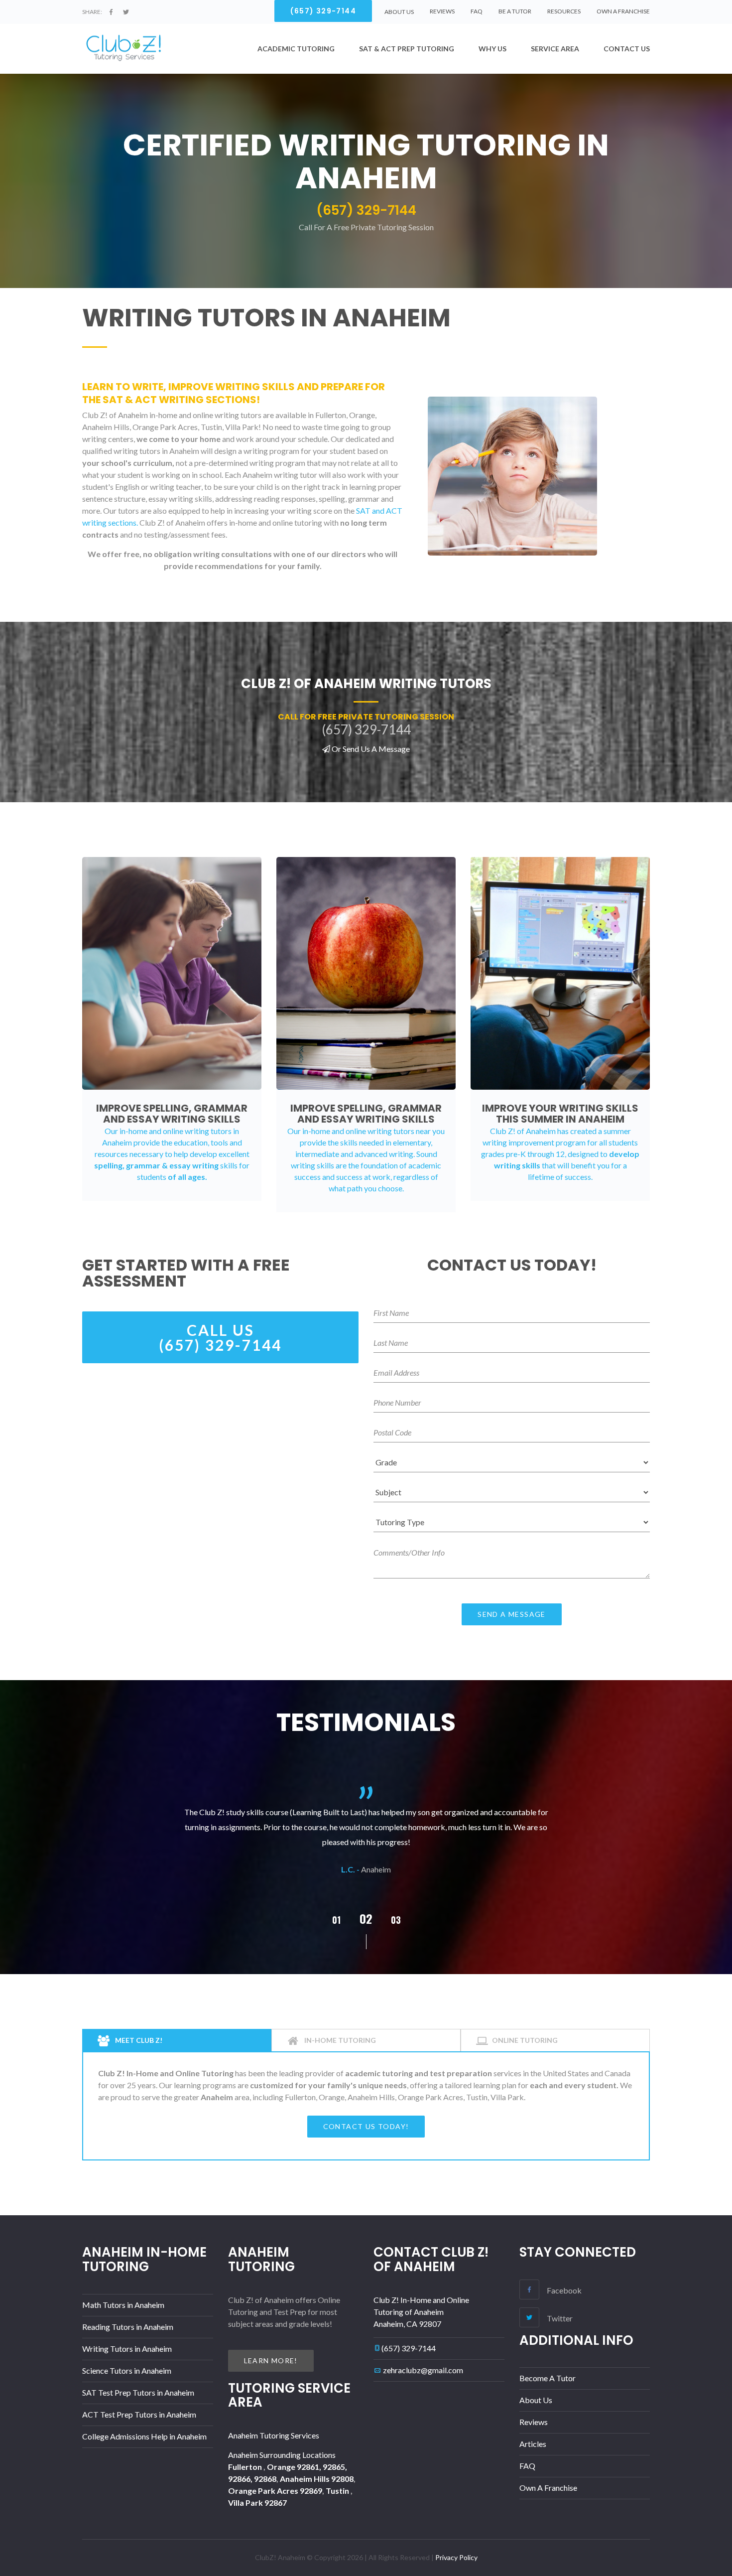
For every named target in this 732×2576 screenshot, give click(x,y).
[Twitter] (126, 12)
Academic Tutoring (296, 49)
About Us (536, 2400)
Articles (533, 2444)
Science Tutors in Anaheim (127, 2370)
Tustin (338, 2491)
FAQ (477, 11)
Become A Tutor (548, 2378)
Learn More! (271, 2361)
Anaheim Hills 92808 (317, 2479)
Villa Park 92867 (257, 2503)
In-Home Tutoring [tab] (339, 2040)
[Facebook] (111, 12)
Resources (564, 11)
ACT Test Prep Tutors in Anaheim (139, 2414)
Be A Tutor (515, 11)
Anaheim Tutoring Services (274, 2435)
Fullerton (246, 2467)
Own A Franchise (623, 11)
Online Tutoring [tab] (525, 2040)
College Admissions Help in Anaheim (144, 2436)
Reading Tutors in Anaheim (128, 2327)
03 (366, 1918)
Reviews (442, 11)
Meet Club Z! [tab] (138, 2040)
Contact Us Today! (366, 2126)
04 (396, 1920)
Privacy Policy (456, 2557)
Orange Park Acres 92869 (275, 2491)
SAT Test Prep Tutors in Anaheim (138, 2392)
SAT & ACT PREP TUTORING (407, 49)
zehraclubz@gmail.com (423, 2370)
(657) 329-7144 (409, 2348)
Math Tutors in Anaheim (123, 2305)
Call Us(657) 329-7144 (220, 1337)
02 (336, 1920)
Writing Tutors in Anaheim (127, 2349)
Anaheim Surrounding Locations (282, 2455)
